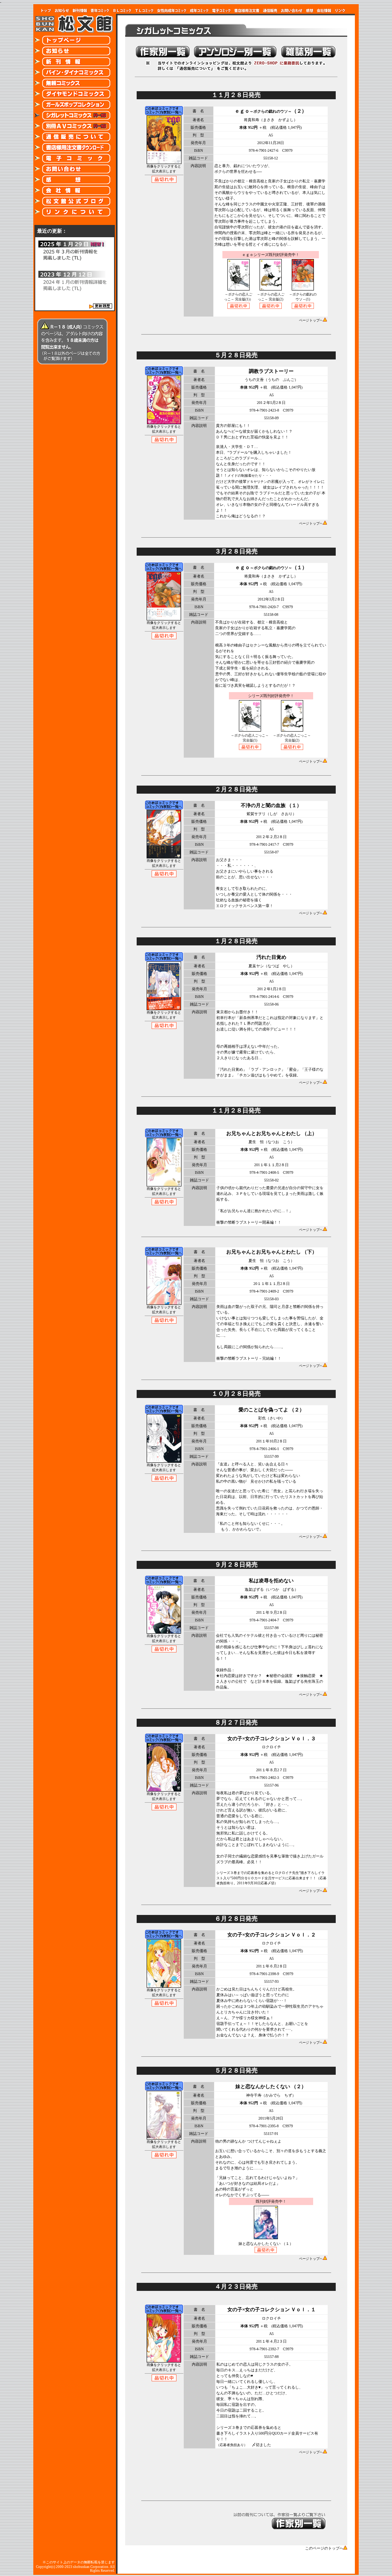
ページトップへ (311, 320)
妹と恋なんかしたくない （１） (266, 2244)
